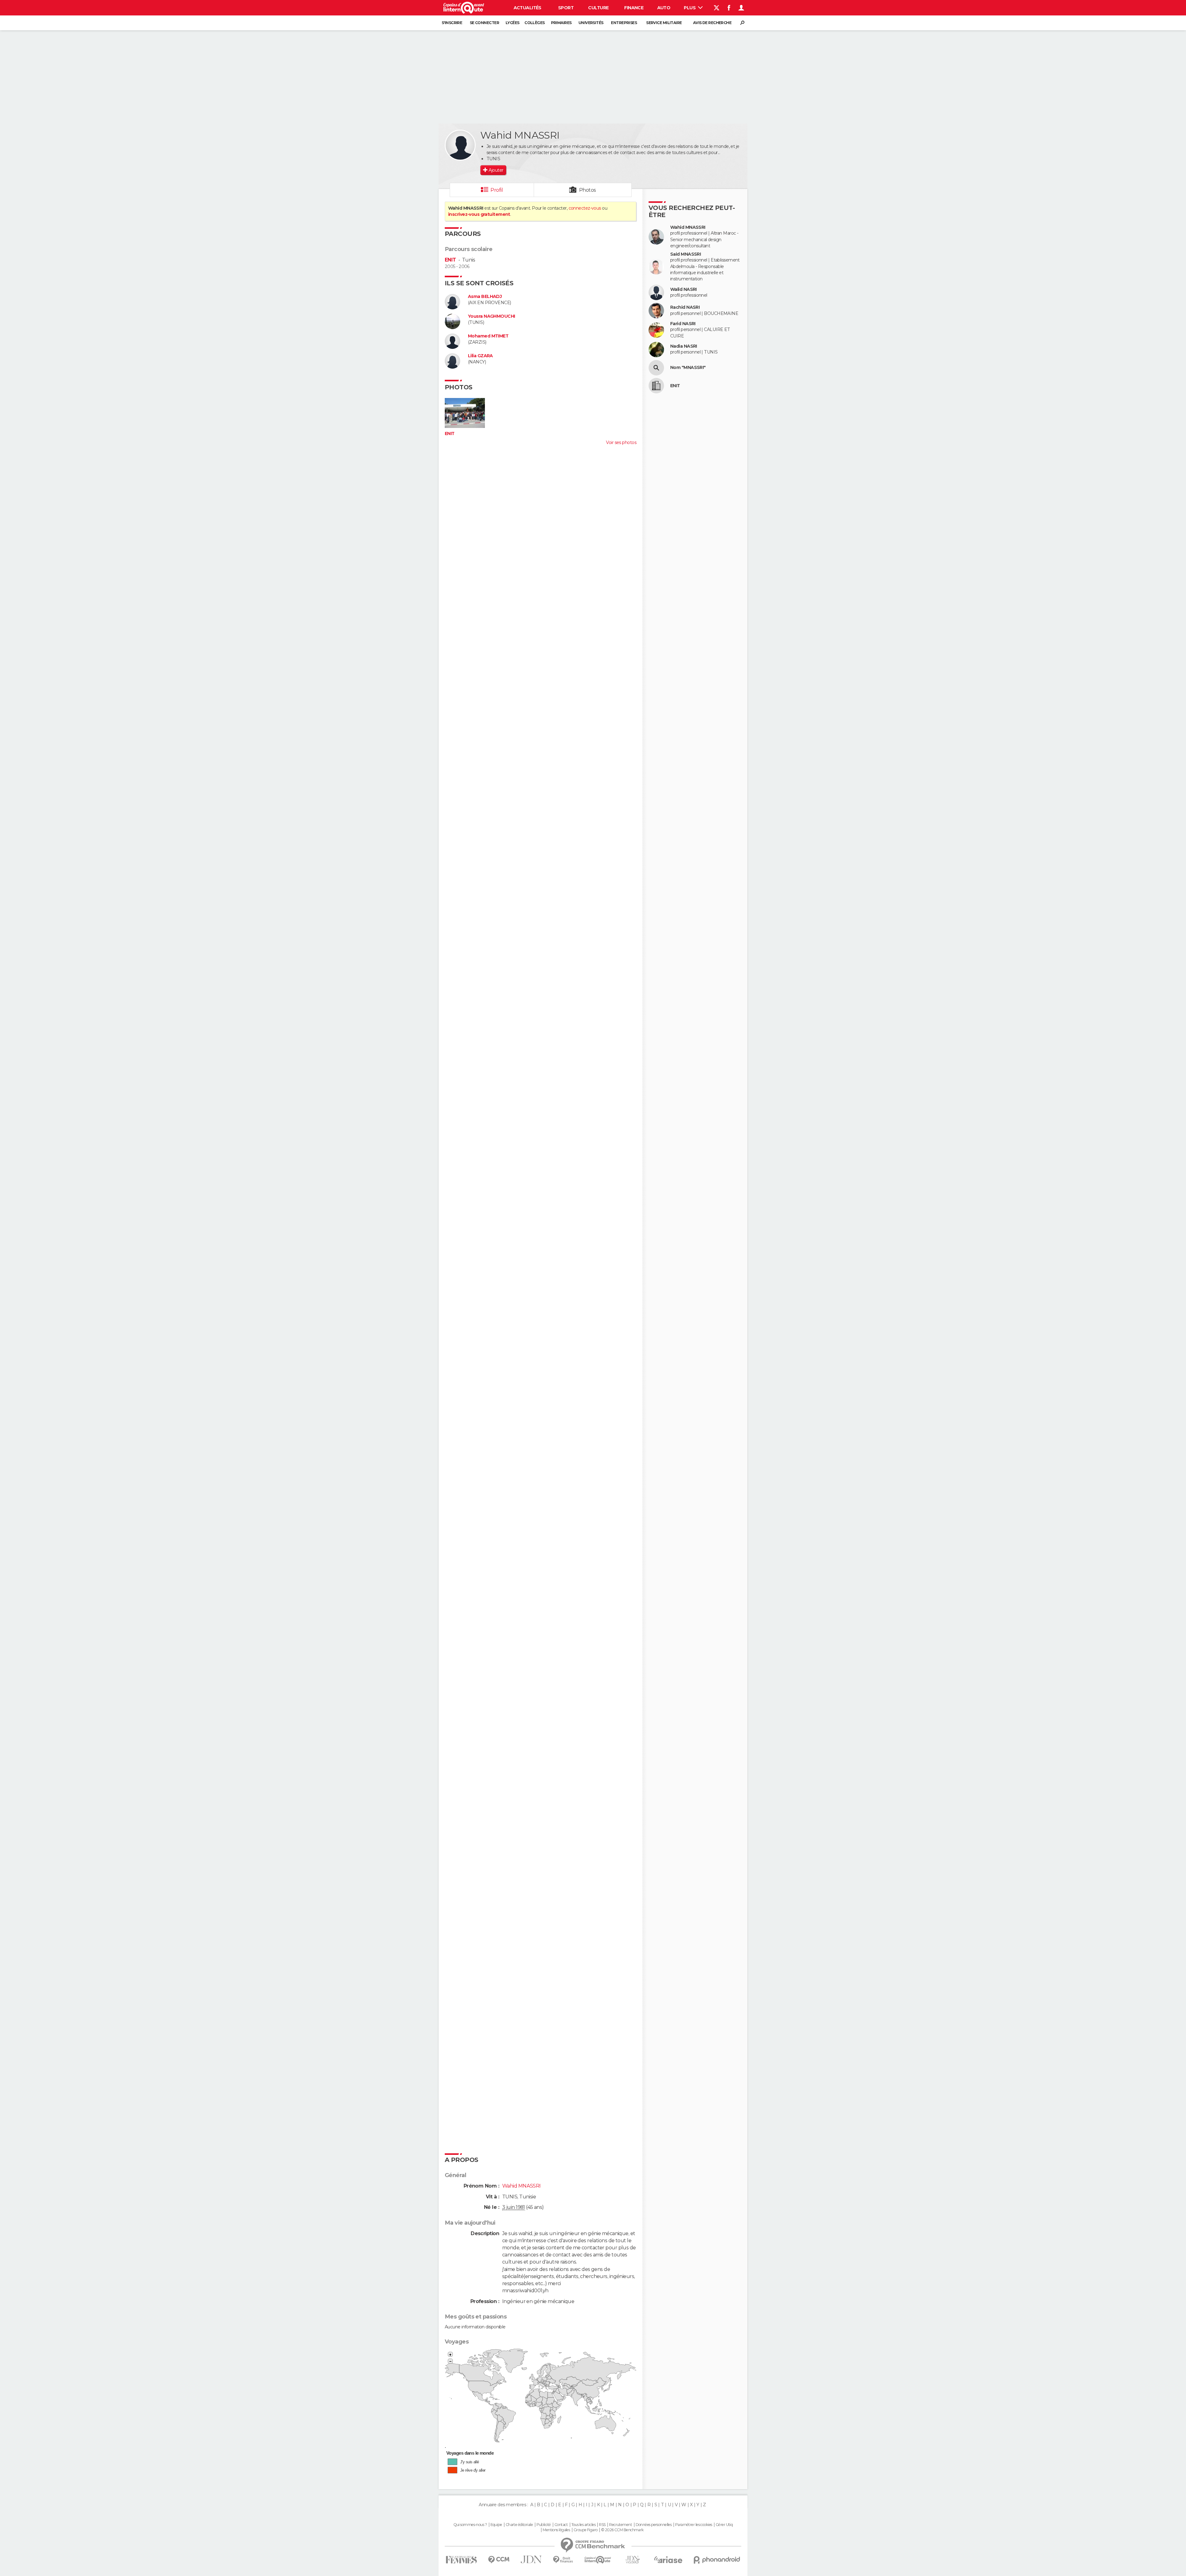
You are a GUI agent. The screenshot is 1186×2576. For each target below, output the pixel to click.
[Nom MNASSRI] (656, 368)
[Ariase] (668, 2560)
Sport (566, 8)
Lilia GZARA (480, 356)
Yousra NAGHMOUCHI (491, 316)
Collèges (535, 23)
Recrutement (620, 2525)
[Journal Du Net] (531, 2559)
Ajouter (496, 170)
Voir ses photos (621, 442)
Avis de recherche (712, 23)
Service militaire (664, 23)
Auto (664, 8)
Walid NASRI (683, 289)
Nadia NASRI (684, 346)
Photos (588, 190)
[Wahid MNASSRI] (460, 145)
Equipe (496, 2525)
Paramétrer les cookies (694, 2525)
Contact (561, 2525)
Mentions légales (556, 2530)
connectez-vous (585, 208)
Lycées (513, 23)
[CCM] (499, 2560)
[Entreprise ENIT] (656, 386)
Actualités (528, 8)
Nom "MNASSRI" (688, 368)
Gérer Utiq (724, 2525)
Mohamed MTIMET (488, 336)
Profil (497, 190)
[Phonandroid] (717, 2560)
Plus (690, 8)
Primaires (561, 23)
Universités (591, 23)
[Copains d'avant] (598, 2560)
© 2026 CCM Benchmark (622, 2530)
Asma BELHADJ (485, 297)
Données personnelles (654, 2525)
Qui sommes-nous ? (470, 2525)
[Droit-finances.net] (563, 2560)
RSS (602, 2525)
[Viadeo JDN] (633, 2560)
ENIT (450, 260)
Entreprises (624, 23)
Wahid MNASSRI (688, 227)
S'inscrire (452, 23)
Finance (634, 8)
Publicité (544, 2525)
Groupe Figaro (586, 2530)
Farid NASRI (683, 324)
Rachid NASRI (685, 307)
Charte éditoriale (519, 2525)
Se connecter (484, 23)
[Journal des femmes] (461, 2560)
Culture (598, 8)
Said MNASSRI (686, 254)
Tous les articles (583, 2525)
